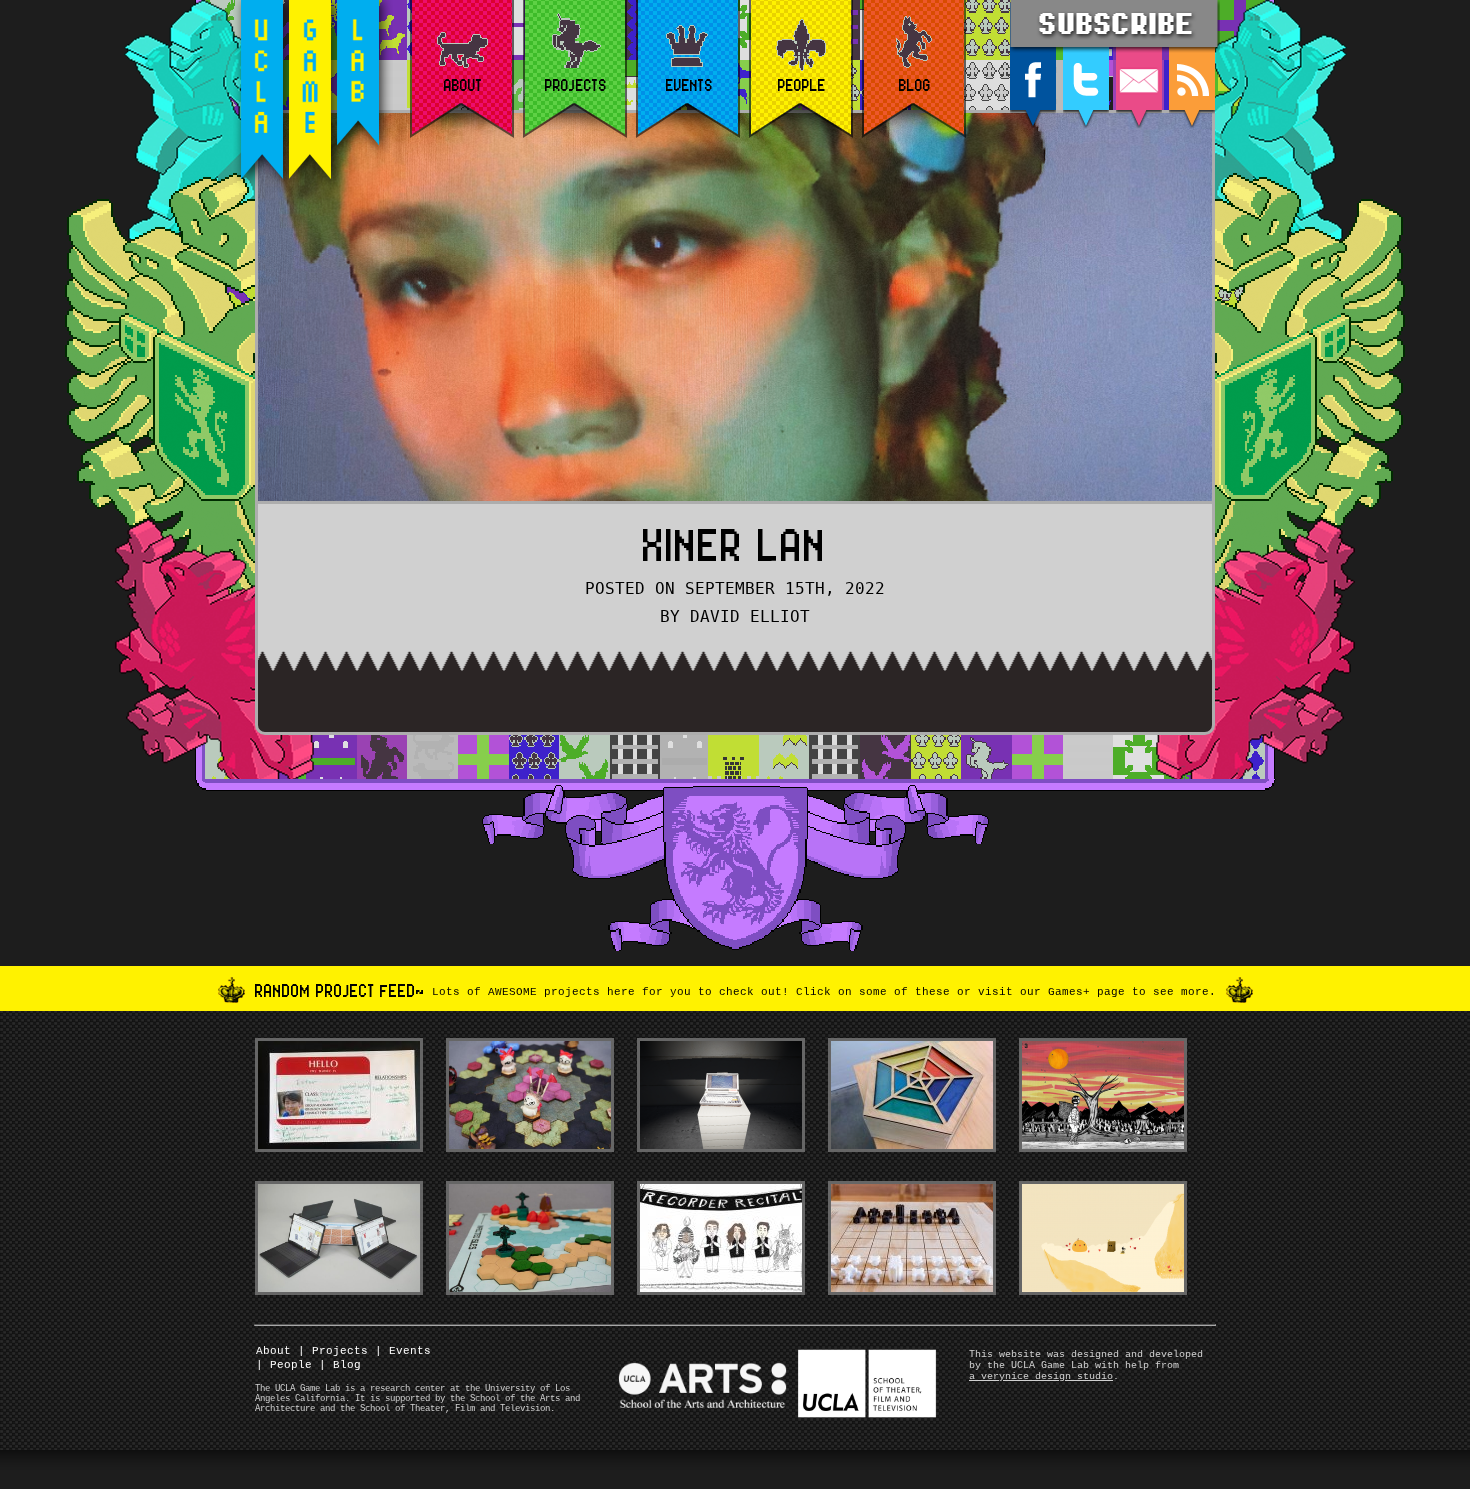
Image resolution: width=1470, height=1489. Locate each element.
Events (403, 1351)
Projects (333, 1351)
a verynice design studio (1041, 1376)
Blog (340, 1365)
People (284, 1365)
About (273, 1351)
